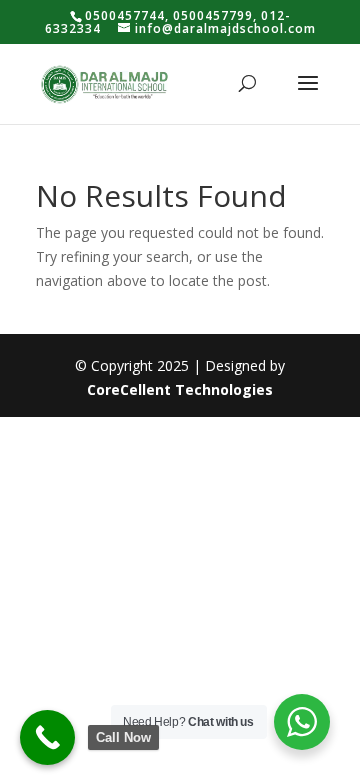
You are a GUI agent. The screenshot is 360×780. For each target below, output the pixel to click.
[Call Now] (47, 737)
